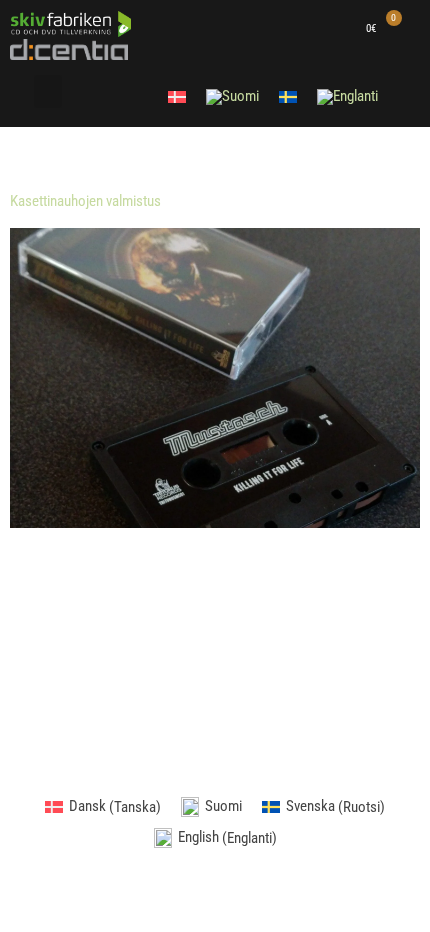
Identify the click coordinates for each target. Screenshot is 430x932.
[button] (48, 91)
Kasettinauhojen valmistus (85, 201)
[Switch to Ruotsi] (288, 96)
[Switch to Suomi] (232, 96)
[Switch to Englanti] (347, 96)
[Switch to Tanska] (177, 96)
